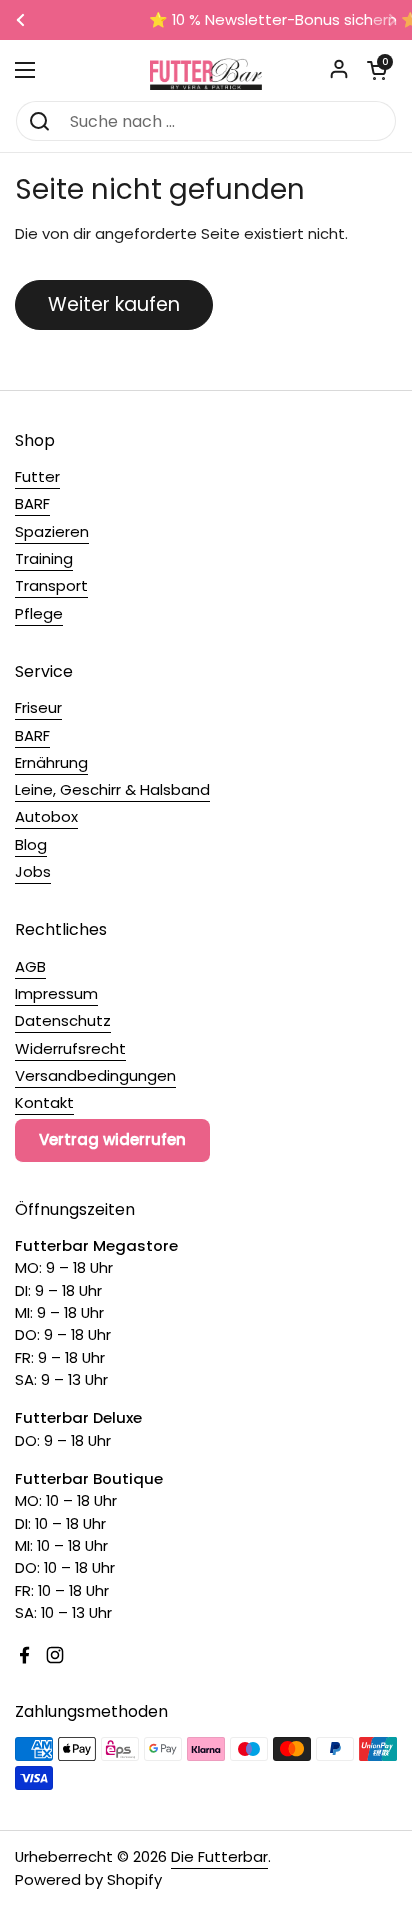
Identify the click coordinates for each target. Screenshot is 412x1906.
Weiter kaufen (114, 304)
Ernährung (51, 762)
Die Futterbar (219, 1856)
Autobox (46, 816)
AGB (30, 966)
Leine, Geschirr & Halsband (112, 789)
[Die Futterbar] (206, 70)
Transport (51, 585)
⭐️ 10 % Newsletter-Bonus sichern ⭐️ (210, 20)
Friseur (38, 707)
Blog (31, 844)
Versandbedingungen (95, 1075)
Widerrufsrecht (70, 1048)
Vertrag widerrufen (112, 1139)
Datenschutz (63, 1020)
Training (44, 558)
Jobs (33, 871)
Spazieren (52, 531)
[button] (377, 70)
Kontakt (44, 1102)
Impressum (56, 993)
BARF (32, 503)
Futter (37, 476)
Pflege (39, 613)
